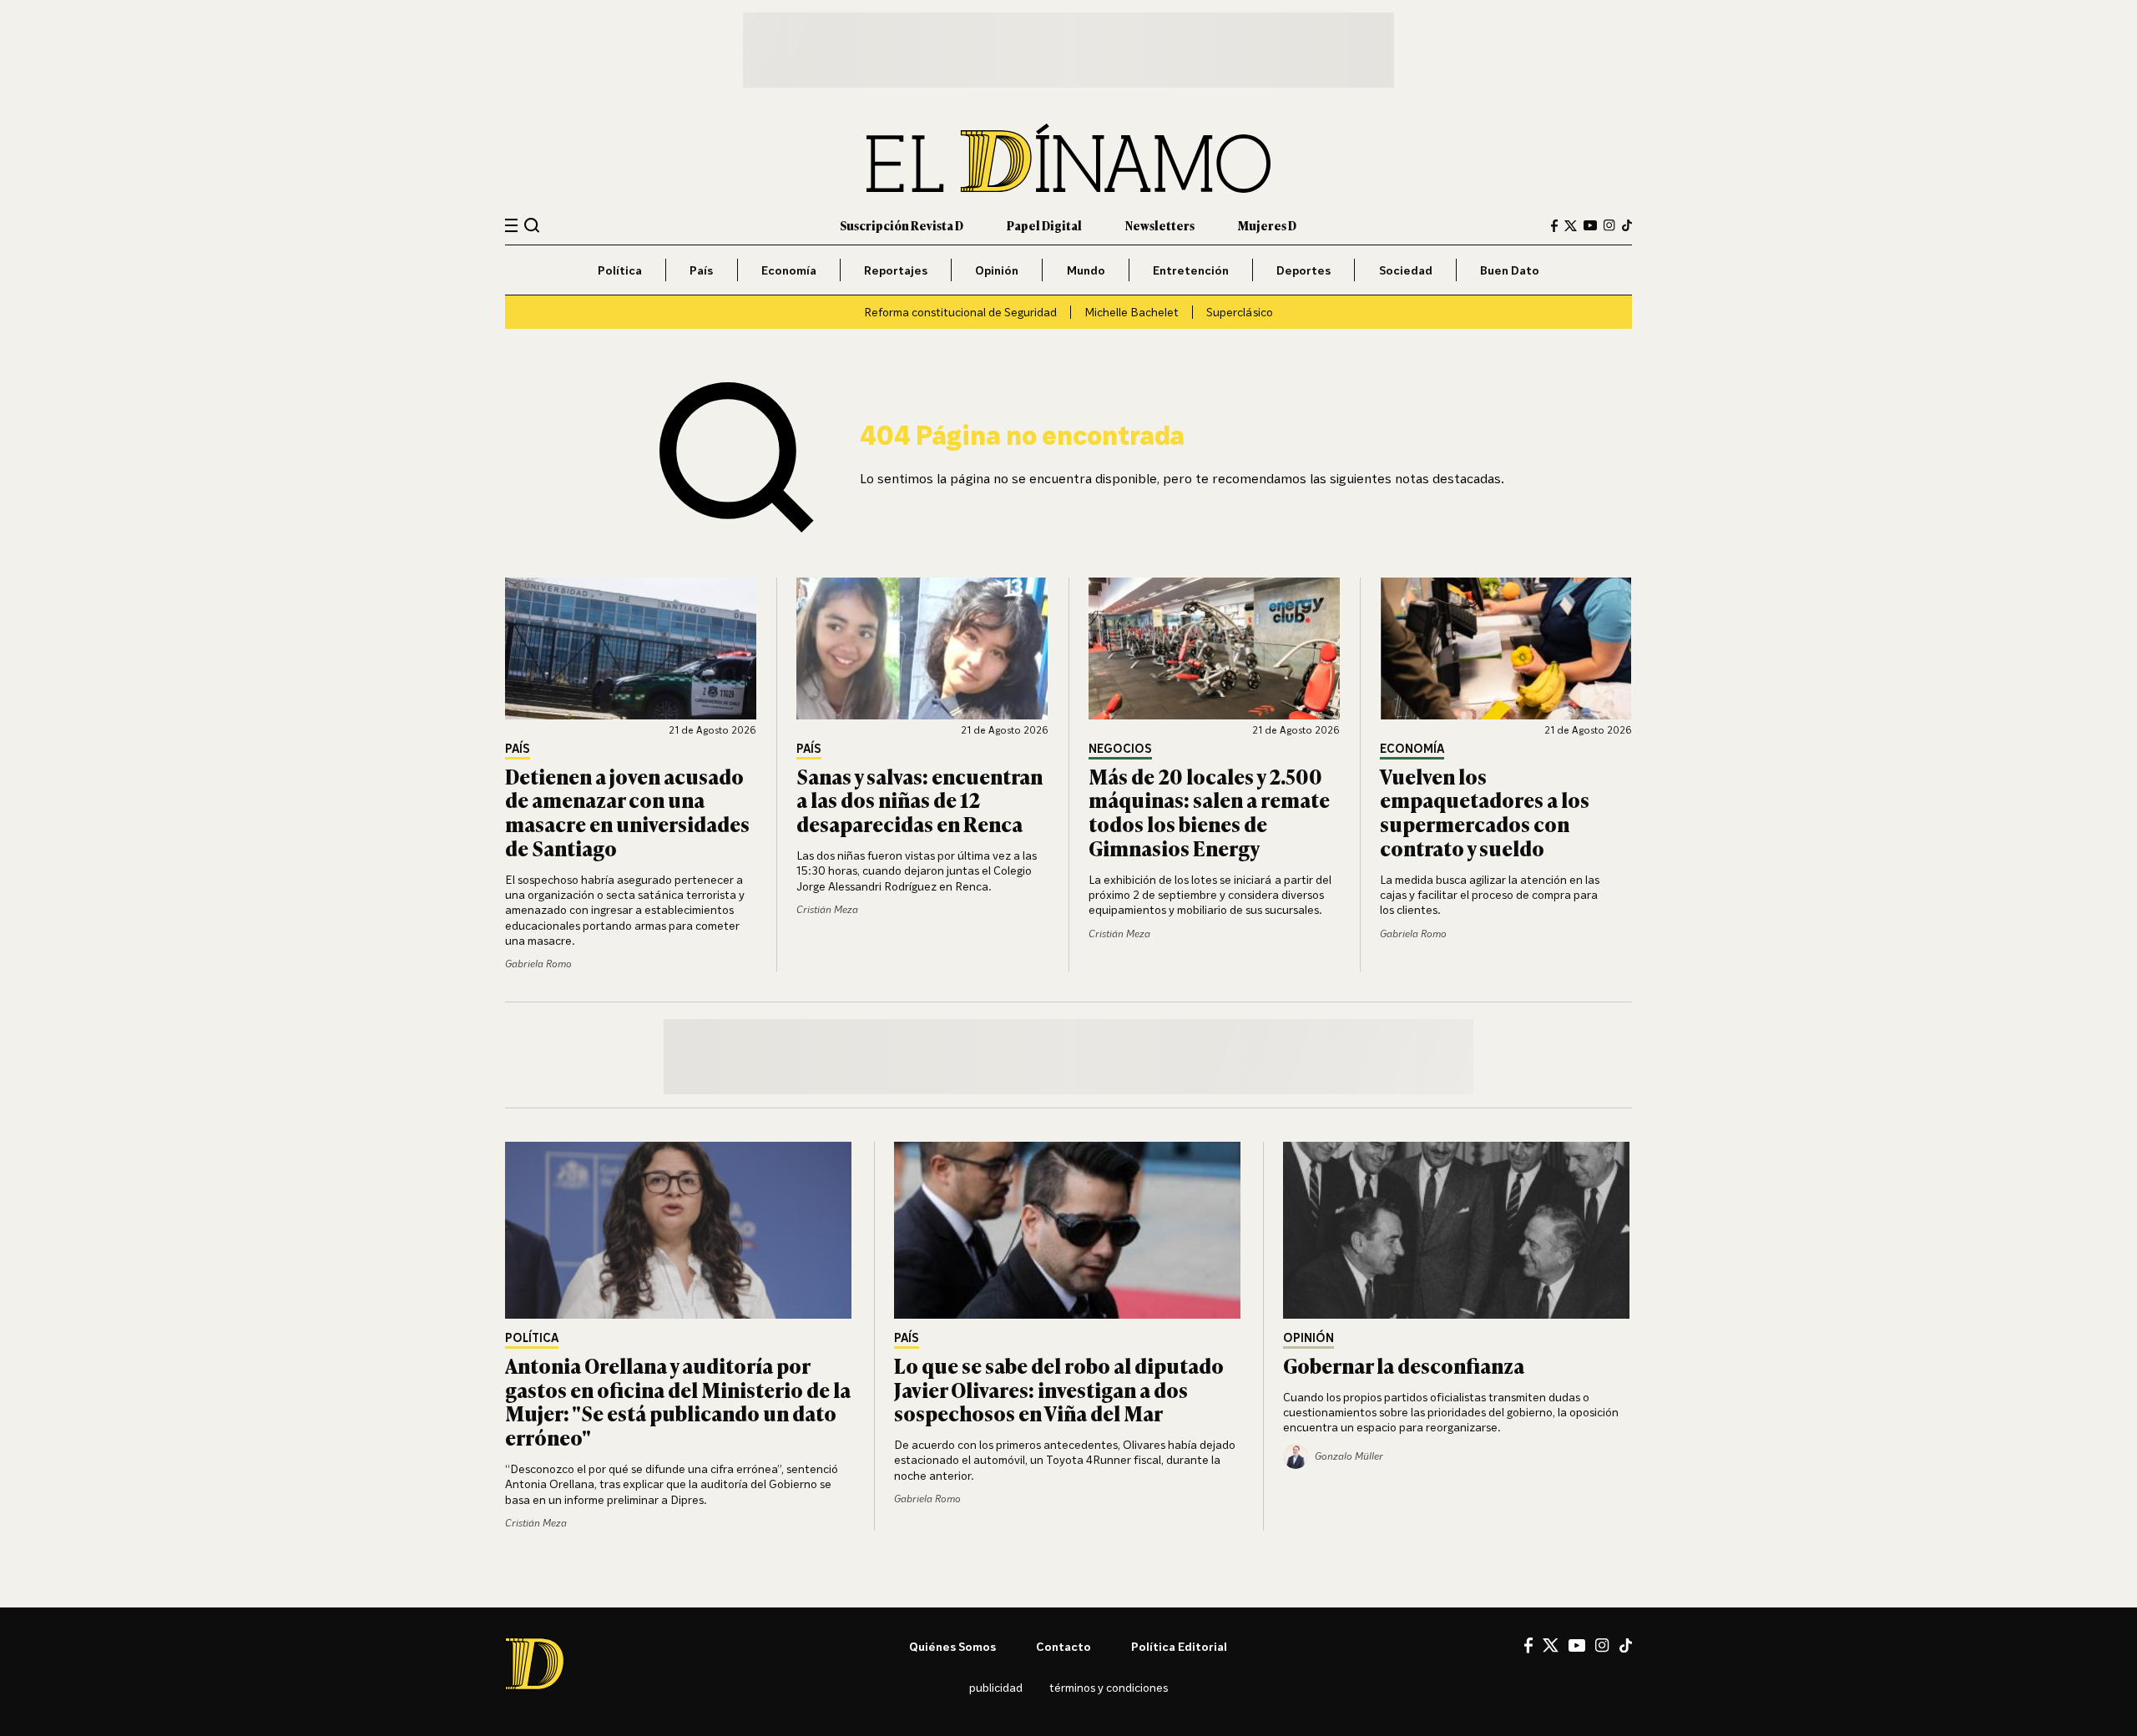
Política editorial (1179, 1646)
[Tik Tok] (1626, 1646)
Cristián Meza (827, 909)
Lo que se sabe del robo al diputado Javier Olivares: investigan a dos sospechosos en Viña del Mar (1059, 1389)
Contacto (1063, 1646)
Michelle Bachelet (1132, 312)
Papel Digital (1044, 225)
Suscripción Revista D (902, 225)
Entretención (1191, 270)
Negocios (1120, 749)
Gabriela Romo (538, 964)
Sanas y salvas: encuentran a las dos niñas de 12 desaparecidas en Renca (919, 800)
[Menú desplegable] (511, 226)
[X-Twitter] (1571, 226)
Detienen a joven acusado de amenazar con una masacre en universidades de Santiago (627, 812)
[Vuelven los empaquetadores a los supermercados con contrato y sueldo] (1506, 648)
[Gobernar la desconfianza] (1458, 1230)
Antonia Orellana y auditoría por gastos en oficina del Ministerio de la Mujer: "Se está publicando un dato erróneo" (678, 1401)
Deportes (1303, 270)
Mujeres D (1267, 225)
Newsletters (1160, 225)
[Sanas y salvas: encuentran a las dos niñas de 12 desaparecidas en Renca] (922, 648)
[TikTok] (1627, 225)
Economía (789, 270)
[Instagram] (1609, 225)
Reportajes (896, 270)
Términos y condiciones (1109, 1687)
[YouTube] (1590, 225)
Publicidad (996, 1687)
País (701, 270)
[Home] (1068, 158)
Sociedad (1406, 270)
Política (620, 270)
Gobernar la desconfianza (1404, 1365)
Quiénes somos (952, 1646)
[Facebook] (1554, 226)
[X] (1551, 1645)
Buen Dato (1510, 270)
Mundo (1086, 270)
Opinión (997, 270)
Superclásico (1240, 312)
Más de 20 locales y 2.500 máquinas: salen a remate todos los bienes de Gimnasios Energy (1209, 812)
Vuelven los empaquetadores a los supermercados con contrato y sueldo (1485, 812)
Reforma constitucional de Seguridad (960, 312)
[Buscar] (532, 225)
